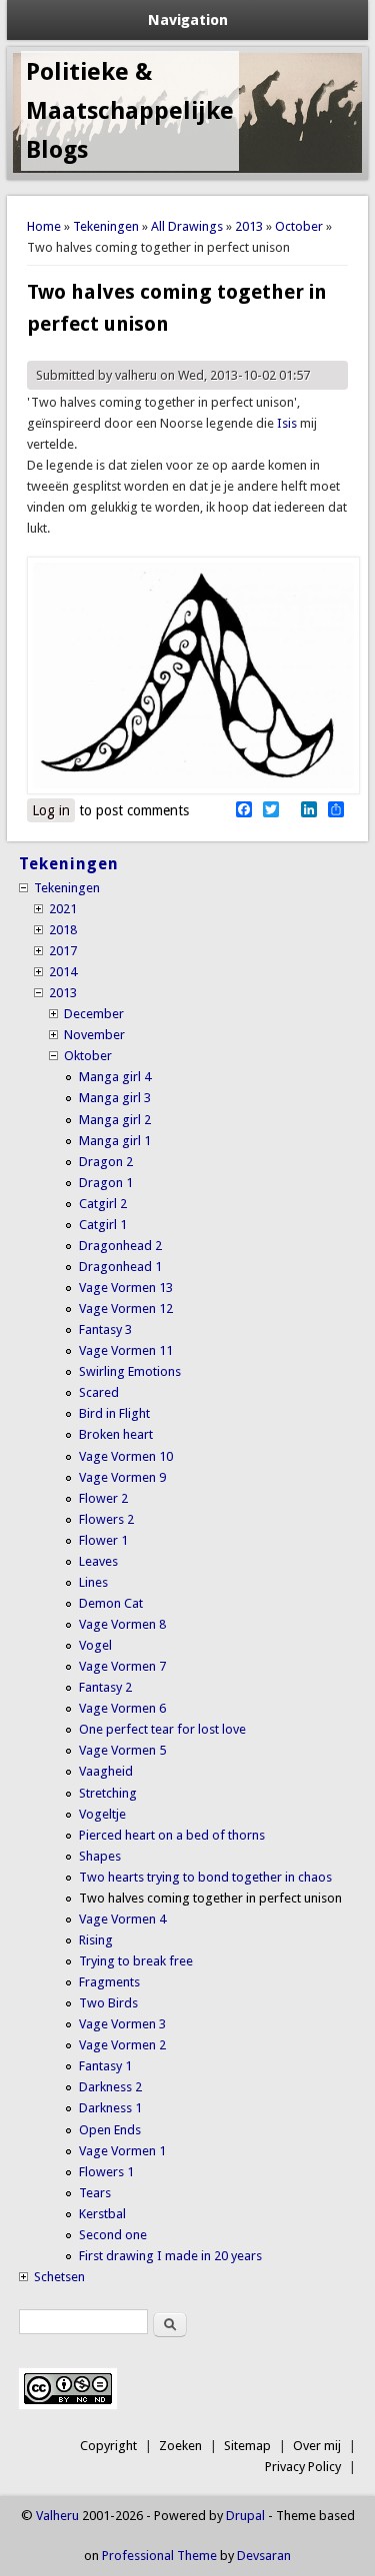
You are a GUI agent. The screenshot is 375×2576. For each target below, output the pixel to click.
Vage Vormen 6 (122, 1708)
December (94, 1014)
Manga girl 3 (115, 1098)
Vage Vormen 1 (122, 2151)
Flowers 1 (106, 2172)
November (94, 1035)
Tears (95, 2193)
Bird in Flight (114, 1413)
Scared (99, 1392)
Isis (287, 423)
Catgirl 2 (103, 1204)
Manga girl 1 (115, 1141)
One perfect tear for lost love (162, 1729)
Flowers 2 (106, 1519)
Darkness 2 (110, 2087)
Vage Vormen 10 (126, 1456)
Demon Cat (111, 1603)
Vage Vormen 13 (126, 1288)
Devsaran (264, 2556)
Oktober (88, 1056)
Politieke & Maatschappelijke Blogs (130, 111)
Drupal (245, 2516)
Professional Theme (159, 2556)
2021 (63, 909)
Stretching (108, 1793)
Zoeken (180, 2446)
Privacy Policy (303, 2467)
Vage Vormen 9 (122, 1477)
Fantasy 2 (105, 1687)
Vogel (95, 1645)
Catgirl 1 (103, 1225)
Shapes (100, 1856)
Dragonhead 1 (120, 1267)
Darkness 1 (110, 2108)
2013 (249, 226)
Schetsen (59, 2277)
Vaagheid (106, 1771)
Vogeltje (102, 1814)
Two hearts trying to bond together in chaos (205, 1877)
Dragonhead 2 (120, 1246)
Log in (51, 810)
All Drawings (187, 226)
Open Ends (110, 2130)
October (299, 226)
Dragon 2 (106, 1162)
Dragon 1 (106, 1183)
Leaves (98, 1561)
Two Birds (108, 2003)
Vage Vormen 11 (126, 1350)
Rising (96, 1940)
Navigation (188, 20)
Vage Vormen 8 (122, 1624)
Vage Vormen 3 (122, 2024)
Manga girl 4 (115, 1077)
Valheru (57, 2516)
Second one (113, 2235)
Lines (93, 1582)
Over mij (317, 2446)
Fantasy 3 (105, 1329)
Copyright (108, 2446)
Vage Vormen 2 (122, 2045)
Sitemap (247, 2446)
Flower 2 (103, 1498)
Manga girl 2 (115, 1120)
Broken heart (116, 1434)
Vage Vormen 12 (126, 1308)
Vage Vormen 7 (122, 1666)
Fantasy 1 (105, 2066)
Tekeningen (106, 226)
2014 (63, 972)
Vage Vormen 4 (122, 1919)
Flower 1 (103, 1540)
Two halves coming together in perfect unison (210, 1898)
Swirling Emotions (130, 1371)
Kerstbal (102, 2214)
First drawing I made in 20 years (170, 2256)
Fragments (109, 1982)
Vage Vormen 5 (122, 1750)
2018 (63, 930)
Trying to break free (136, 1961)
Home (44, 226)
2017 (63, 951)
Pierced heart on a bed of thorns (172, 1835)
